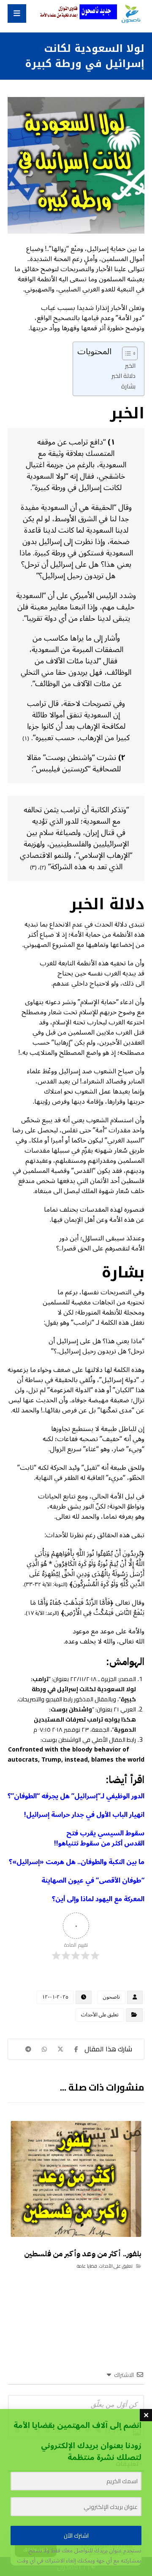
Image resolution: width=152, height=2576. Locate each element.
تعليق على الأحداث (100, 2015)
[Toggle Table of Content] (126, 353)
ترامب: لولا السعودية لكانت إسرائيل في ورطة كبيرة (83, 1689)
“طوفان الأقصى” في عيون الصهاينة (93, 1881)
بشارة (128, 386)
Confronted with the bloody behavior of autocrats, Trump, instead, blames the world (76, 1755)
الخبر (130, 365)
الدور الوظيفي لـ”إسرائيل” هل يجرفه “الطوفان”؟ (76, 1796)
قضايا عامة (87, 2266)
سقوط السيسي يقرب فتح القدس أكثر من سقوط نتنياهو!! (99, 1838)
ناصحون (111, 1997)
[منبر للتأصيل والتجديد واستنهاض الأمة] (131, 14)
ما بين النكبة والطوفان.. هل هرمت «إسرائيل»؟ (77, 1862)
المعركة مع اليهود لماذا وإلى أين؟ (98, 1899)
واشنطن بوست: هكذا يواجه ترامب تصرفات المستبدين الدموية (85, 1719)
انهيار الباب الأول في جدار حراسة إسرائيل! (84, 1815)
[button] (17, 13)
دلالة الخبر (123, 376)
